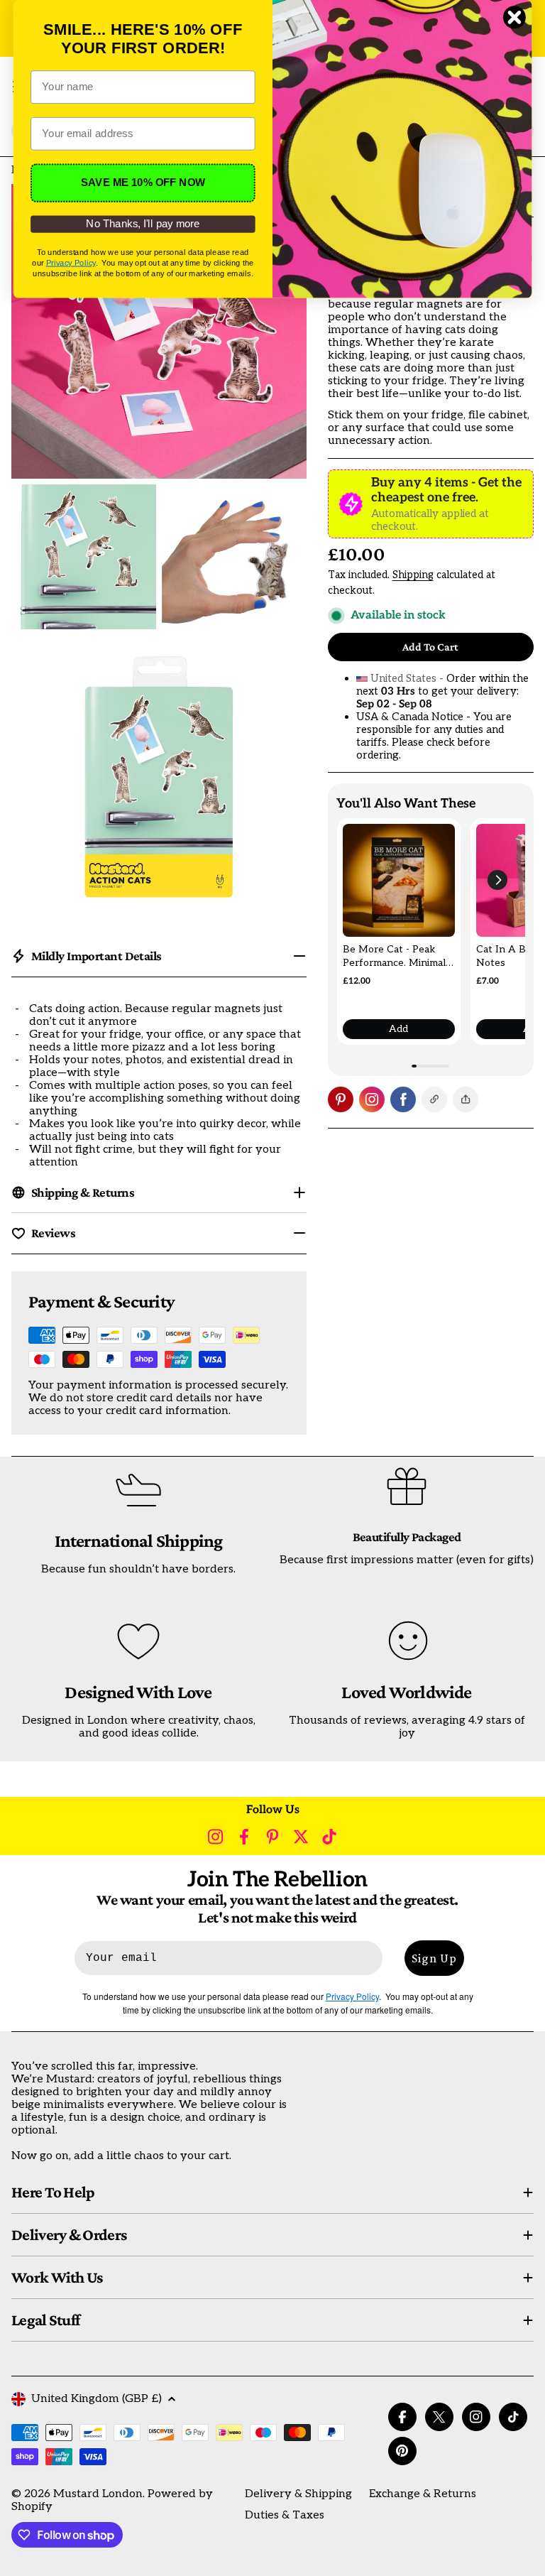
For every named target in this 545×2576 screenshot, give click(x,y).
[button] (497, 880)
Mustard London (98, 2494)
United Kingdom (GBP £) (97, 2399)
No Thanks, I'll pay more (143, 224)
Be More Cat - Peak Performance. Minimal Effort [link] (394, 957)
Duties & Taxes (285, 2515)
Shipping (413, 575)
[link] (399, 880)
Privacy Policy (71, 262)
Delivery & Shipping (298, 2494)
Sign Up (434, 1958)
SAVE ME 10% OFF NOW (143, 183)
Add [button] (398, 1029)
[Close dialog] (514, 17)
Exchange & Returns (423, 2494)
